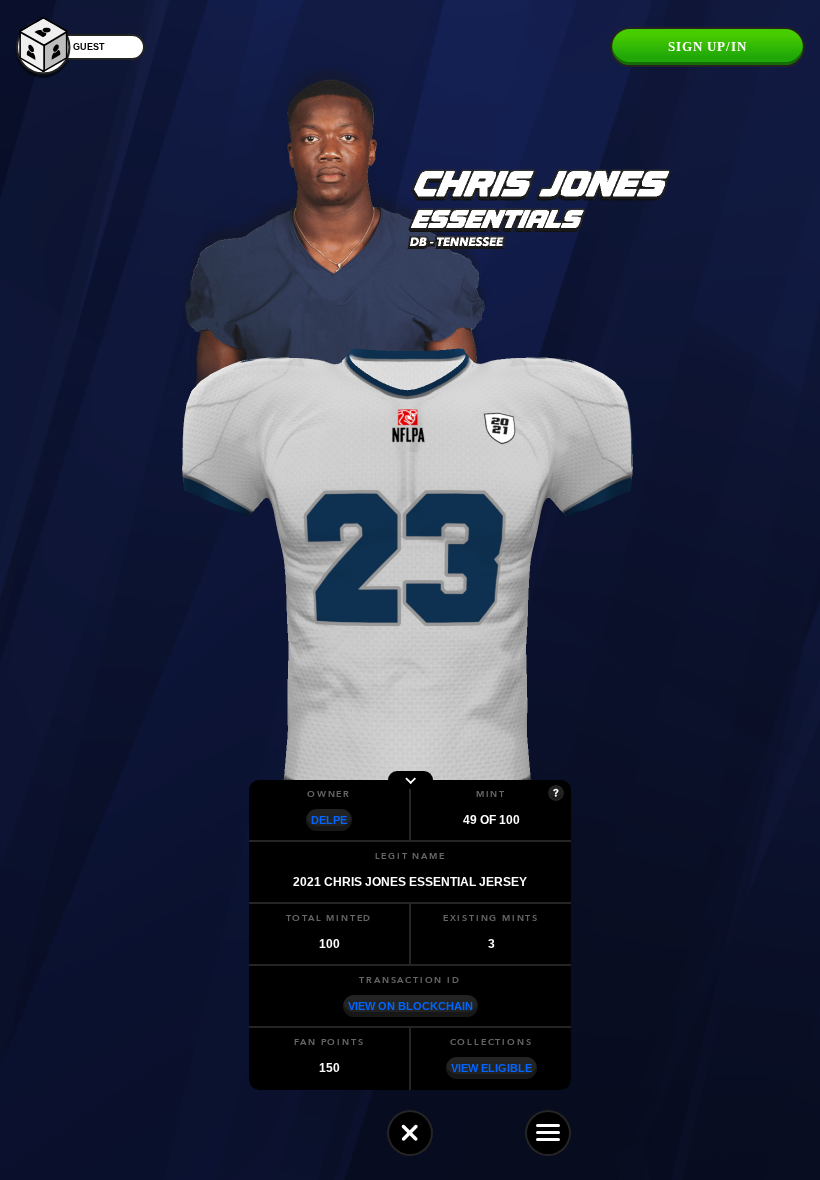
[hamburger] (548, 1133)
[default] (410, 1133)
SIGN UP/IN (707, 46)
